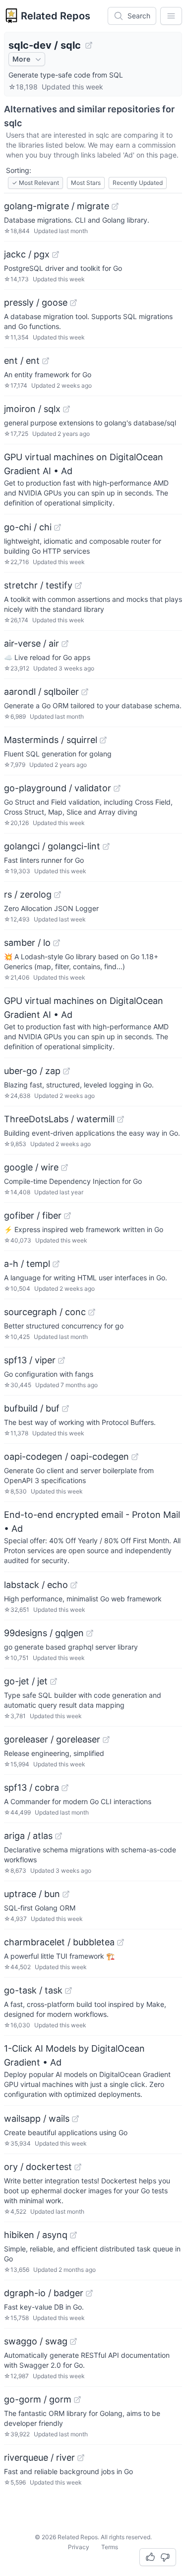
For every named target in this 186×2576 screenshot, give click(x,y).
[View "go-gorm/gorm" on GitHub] (77, 2400)
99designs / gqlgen (44, 1633)
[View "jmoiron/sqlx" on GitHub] (66, 409)
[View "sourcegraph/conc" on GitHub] (92, 1312)
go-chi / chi (28, 527)
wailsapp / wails (37, 2119)
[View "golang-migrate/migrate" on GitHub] (115, 206)
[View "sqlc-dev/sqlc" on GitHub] (89, 45)
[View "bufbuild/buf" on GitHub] (65, 1409)
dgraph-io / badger (44, 2293)
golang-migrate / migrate (57, 206)
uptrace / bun (32, 1894)
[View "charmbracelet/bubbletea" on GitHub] (121, 1942)
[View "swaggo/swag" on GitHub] (73, 2341)
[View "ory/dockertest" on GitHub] (78, 2167)
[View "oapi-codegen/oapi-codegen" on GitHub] (135, 1457)
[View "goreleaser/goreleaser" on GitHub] (106, 1740)
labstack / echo (36, 1585)
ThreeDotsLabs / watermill (59, 1119)
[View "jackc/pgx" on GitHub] (56, 254)
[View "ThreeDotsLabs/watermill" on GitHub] (121, 1119)
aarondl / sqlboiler (41, 692)
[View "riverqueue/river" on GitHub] (81, 2458)
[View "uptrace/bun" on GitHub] (66, 1894)
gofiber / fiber (33, 1215)
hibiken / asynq (36, 2235)
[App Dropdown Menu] (171, 16)
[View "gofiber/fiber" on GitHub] (67, 1216)
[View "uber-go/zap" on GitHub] (66, 1071)
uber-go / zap (32, 1071)
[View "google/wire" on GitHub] (64, 1167)
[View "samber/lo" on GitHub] (57, 943)
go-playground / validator (58, 788)
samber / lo (27, 943)
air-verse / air (31, 643)
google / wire (31, 1167)
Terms (110, 2547)
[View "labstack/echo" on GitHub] (74, 1585)
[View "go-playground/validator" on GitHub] (117, 788)
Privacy (79, 2547)
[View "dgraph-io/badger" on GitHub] (89, 2293)
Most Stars (86, 183)
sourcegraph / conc (45, 1312)
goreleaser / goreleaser (52, 1739)
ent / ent (22, 361)
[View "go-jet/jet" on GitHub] (54, 1681)
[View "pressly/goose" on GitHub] (73, 303)
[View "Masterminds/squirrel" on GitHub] (103, 740)
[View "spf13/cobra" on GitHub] (65, 1788)
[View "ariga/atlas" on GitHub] (59, 1836)
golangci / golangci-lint (52, 846)
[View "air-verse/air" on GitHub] (65, 644)
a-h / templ (27, 1264)
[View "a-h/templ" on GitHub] (56, 1264)
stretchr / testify (38, 585)
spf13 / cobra (31, 1787)
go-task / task (33, 1990)
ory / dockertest (38, 2167)
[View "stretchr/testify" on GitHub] (78, 585)
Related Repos (56, 16)
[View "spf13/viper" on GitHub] (62, 1360)
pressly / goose (36, 302)
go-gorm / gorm (38, 2399)
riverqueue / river (39, 2457)
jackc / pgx (27, 254)
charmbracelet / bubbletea (59, 1942)
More (21, 59)
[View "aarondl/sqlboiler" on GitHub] (85, 692)
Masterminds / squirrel (51, 740)
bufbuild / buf (32, 1408)
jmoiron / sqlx (32, 409)
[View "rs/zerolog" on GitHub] (58, 895)
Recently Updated (138, 183)
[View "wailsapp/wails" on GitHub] (75, 2119)
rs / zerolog (28, 894)
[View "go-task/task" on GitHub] (68, 1991)
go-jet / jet (26, 1681)
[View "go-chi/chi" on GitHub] (58, 527)
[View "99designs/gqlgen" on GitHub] (90, 1633)
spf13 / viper (30, 1360)
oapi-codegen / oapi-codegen (66, 1456)
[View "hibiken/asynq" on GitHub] (73, 2235)
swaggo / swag (36, 2341)
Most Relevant (35, 183)
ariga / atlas (28, 1836)
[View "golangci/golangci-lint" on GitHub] (106, 846)
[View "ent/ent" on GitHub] (46, 361)
